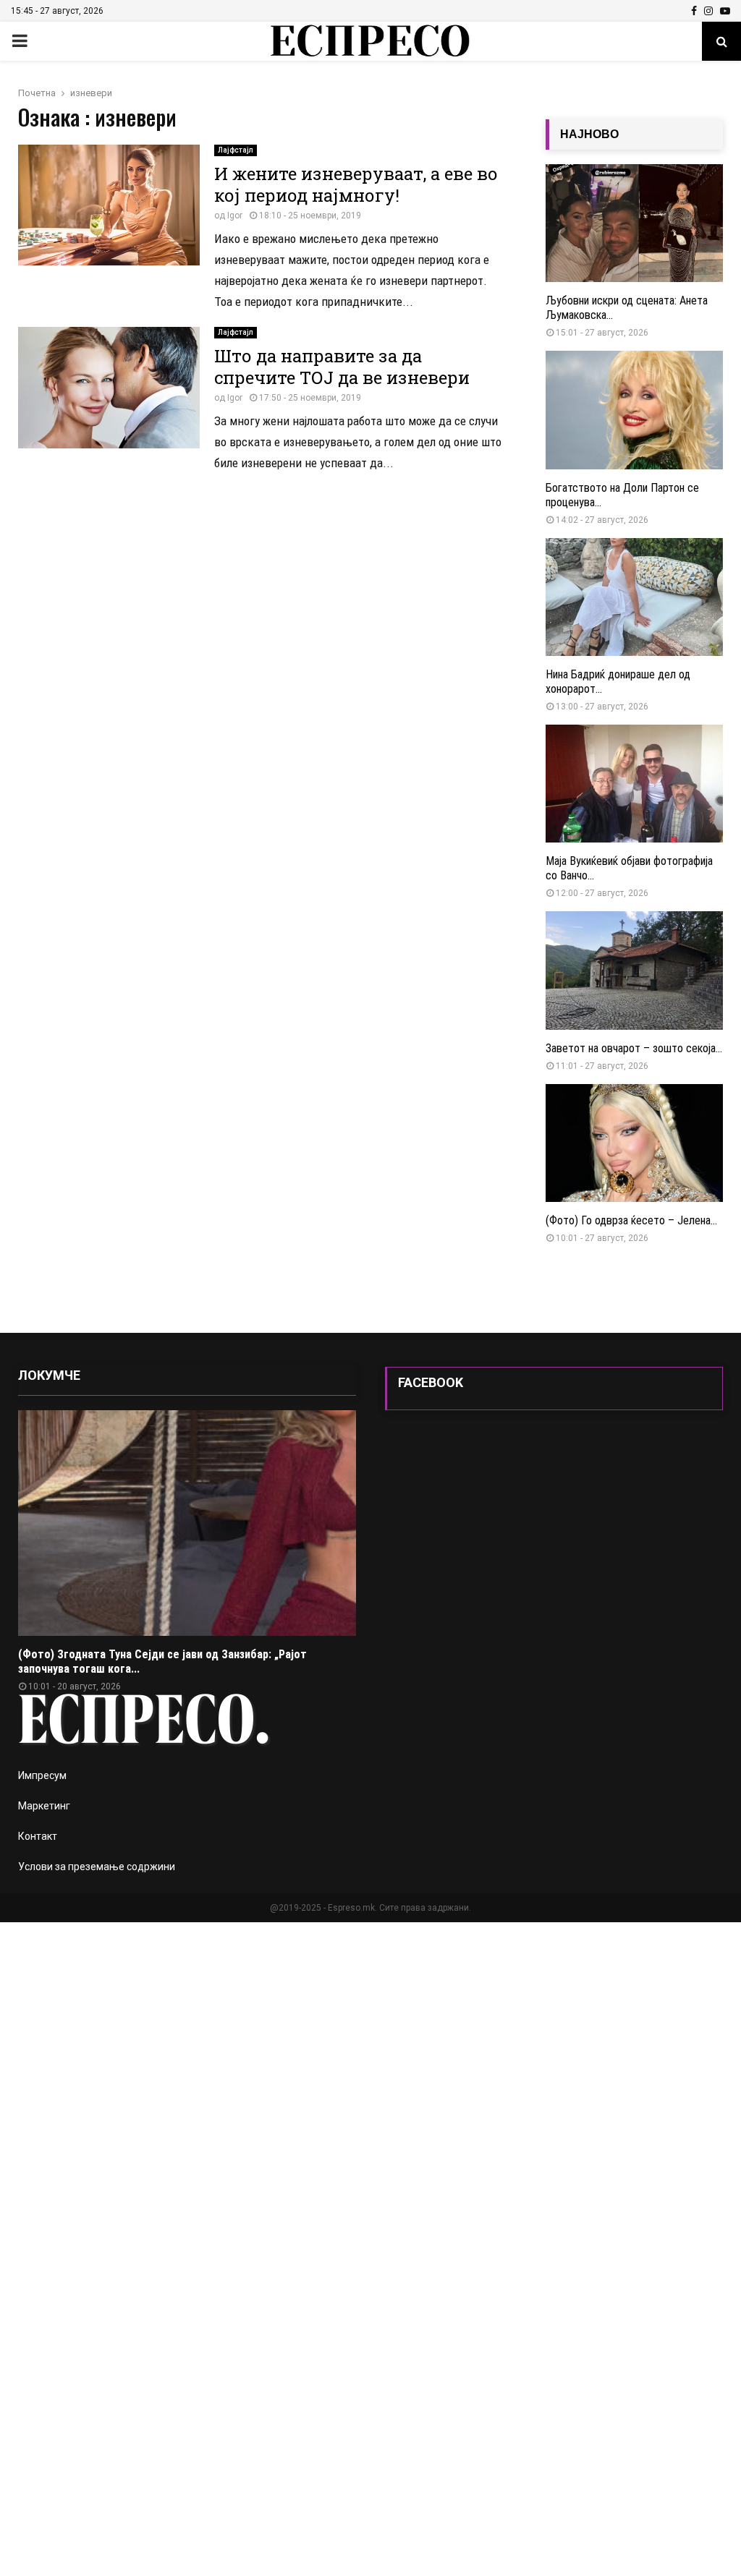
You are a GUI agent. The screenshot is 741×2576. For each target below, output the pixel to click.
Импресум (42, 1775)
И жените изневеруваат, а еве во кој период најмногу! (356, 184)
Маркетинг (44, 1806)
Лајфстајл (236, 150)
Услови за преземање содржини (97, 1867)
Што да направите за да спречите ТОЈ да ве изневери (342, 367)
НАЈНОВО (589, 134)
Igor (235, 216)
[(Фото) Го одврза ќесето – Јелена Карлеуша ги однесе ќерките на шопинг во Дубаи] (634, 1143)
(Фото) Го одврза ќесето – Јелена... (631, 1220)
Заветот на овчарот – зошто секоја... (634, 1048)
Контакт (38, 1836)
